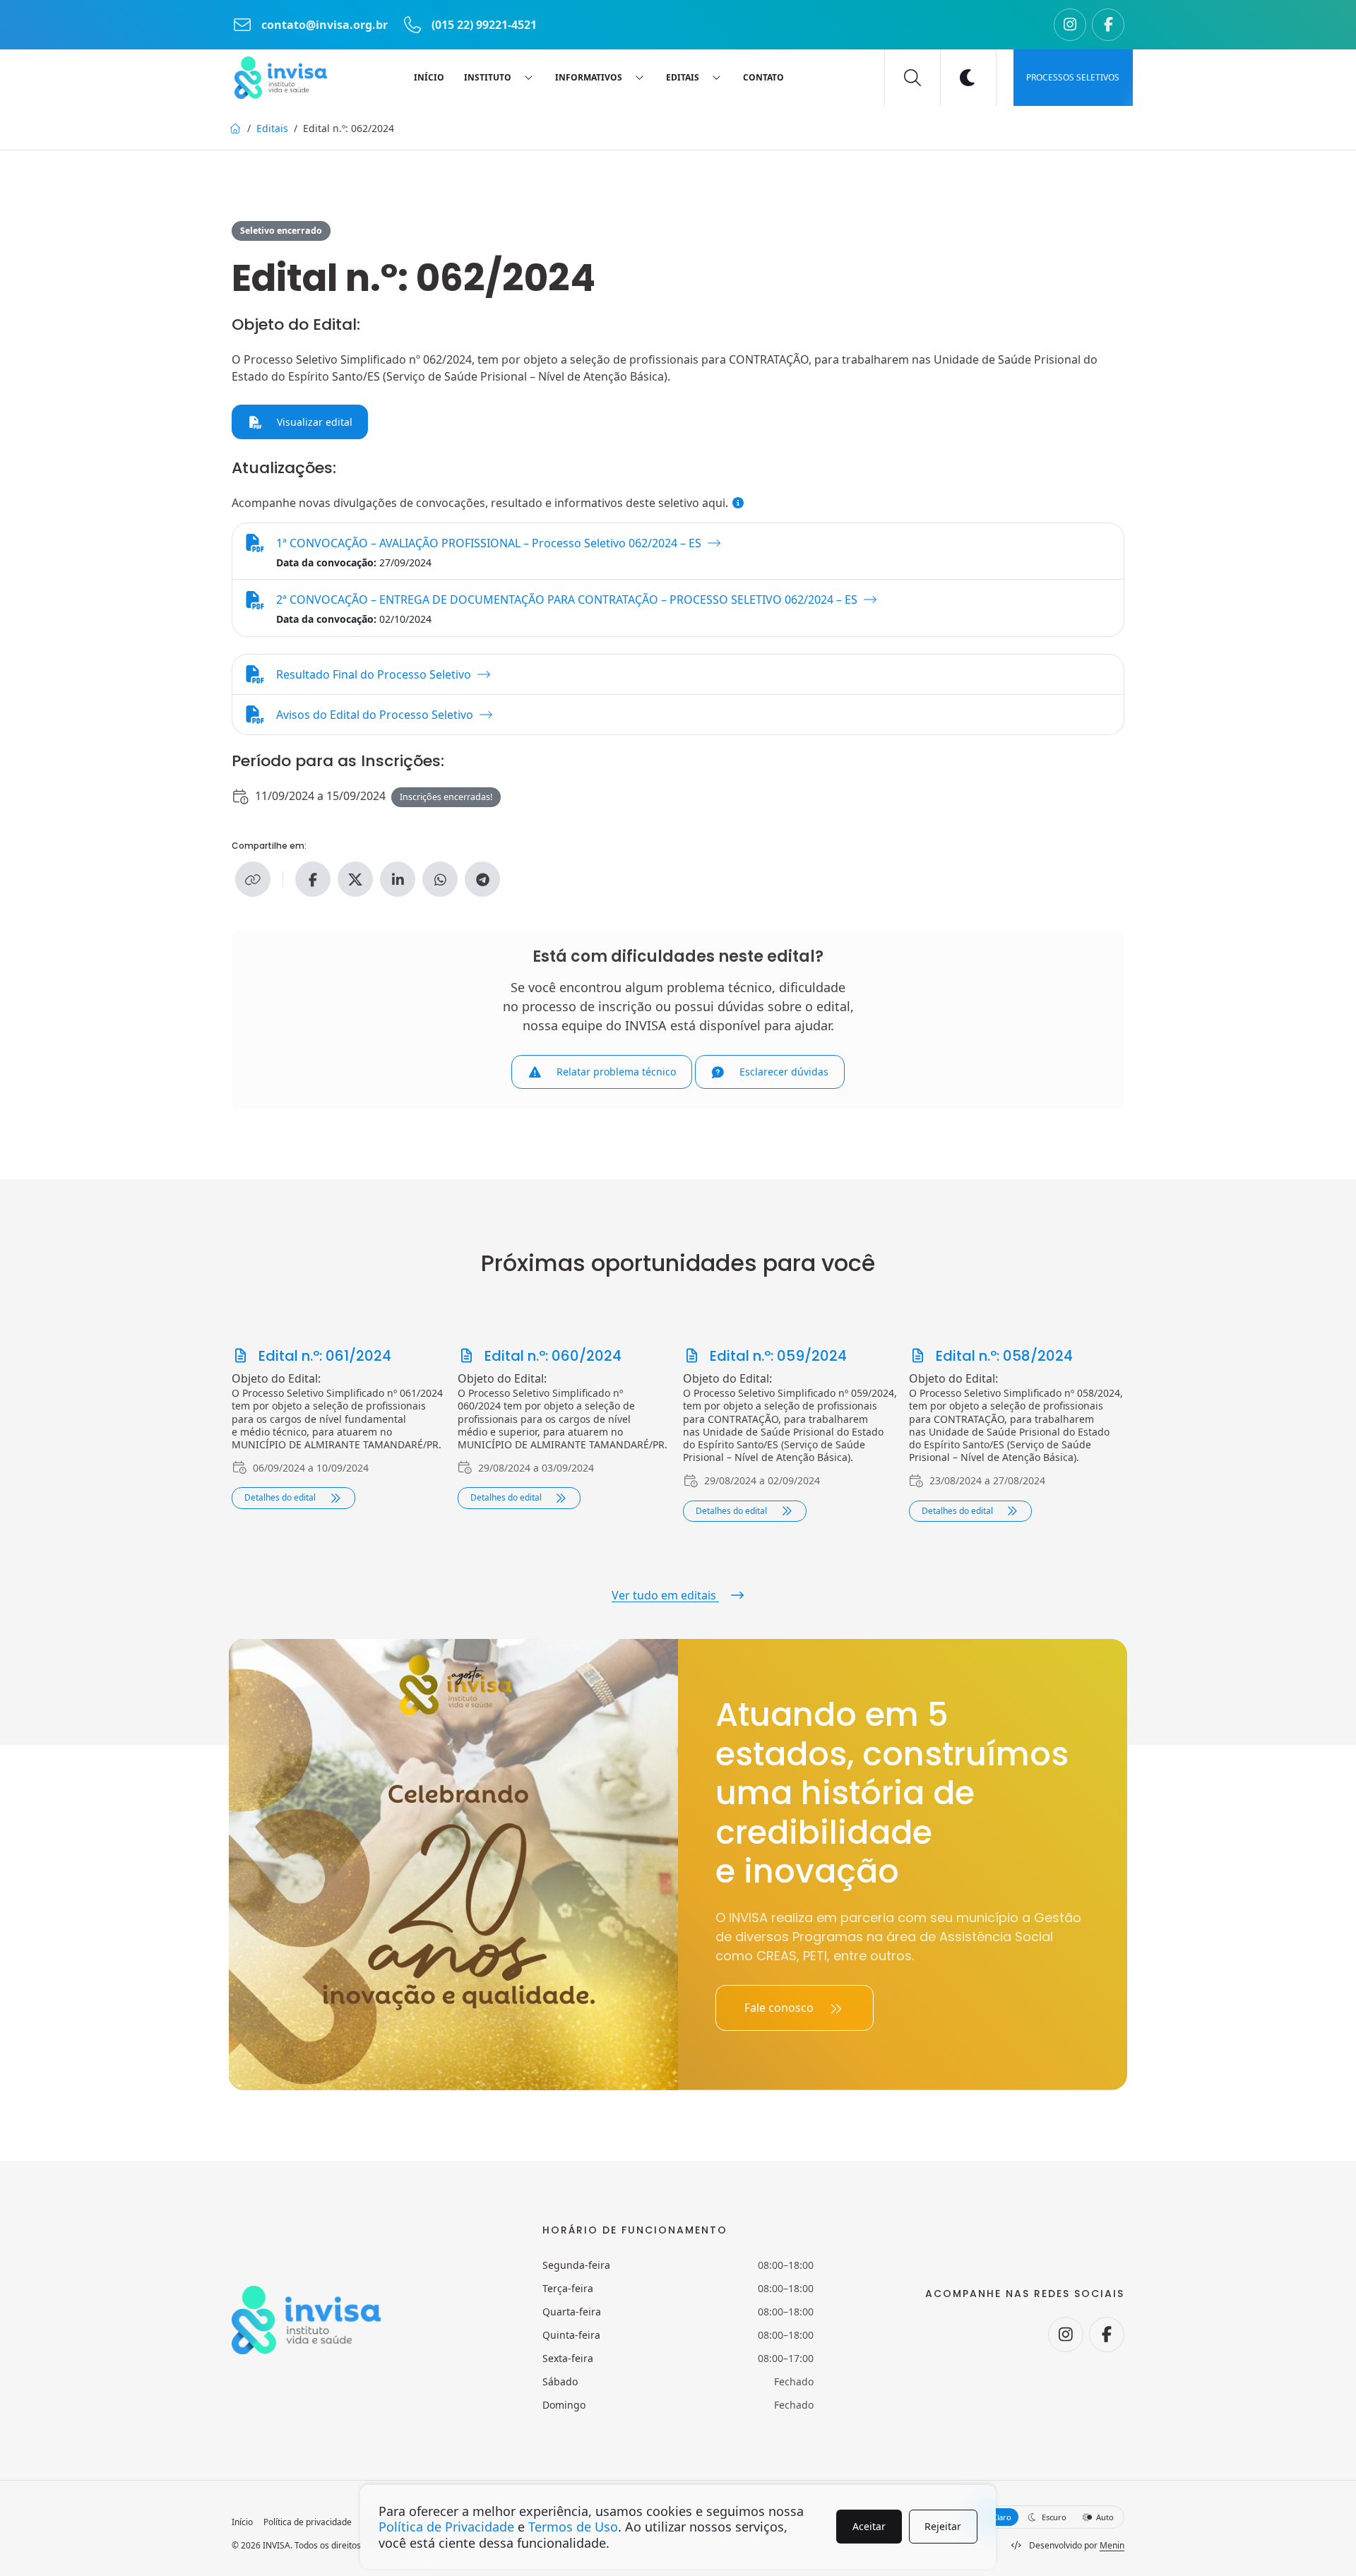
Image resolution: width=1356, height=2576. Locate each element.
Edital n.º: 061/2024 (323, 1356)
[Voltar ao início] (281, 78)
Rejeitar (943, 2526)
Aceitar (869, 2526)
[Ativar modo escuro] (968, 78)
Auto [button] (1104, 2517)
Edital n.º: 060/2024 (551, 1356)
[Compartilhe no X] (355, 879)
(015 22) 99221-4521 (483, 25)
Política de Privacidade (446, 2527)
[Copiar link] (253, 879)
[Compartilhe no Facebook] (313, 879)
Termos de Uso (573, 2527)
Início (242, 2522)
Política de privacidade (308, 2522)
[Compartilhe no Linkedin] (398, 879)
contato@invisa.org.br (325, 25)
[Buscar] (912, 78)
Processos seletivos (1073, 77)
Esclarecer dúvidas (783, 1072)
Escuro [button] (1053, 2517)
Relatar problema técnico (615, 1072)
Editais (272, 128)
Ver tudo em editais (665, 1595)
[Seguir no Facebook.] (1108, 25)
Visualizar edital (313, 422)
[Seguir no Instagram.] (1070, 25)
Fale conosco (780, 2008)
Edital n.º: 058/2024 (1003, 1356)
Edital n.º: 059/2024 (777, 1356)
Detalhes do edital (281, 1497)
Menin (1112, 2545)
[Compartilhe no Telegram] (482, 879)
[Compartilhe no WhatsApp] (440, 879)
